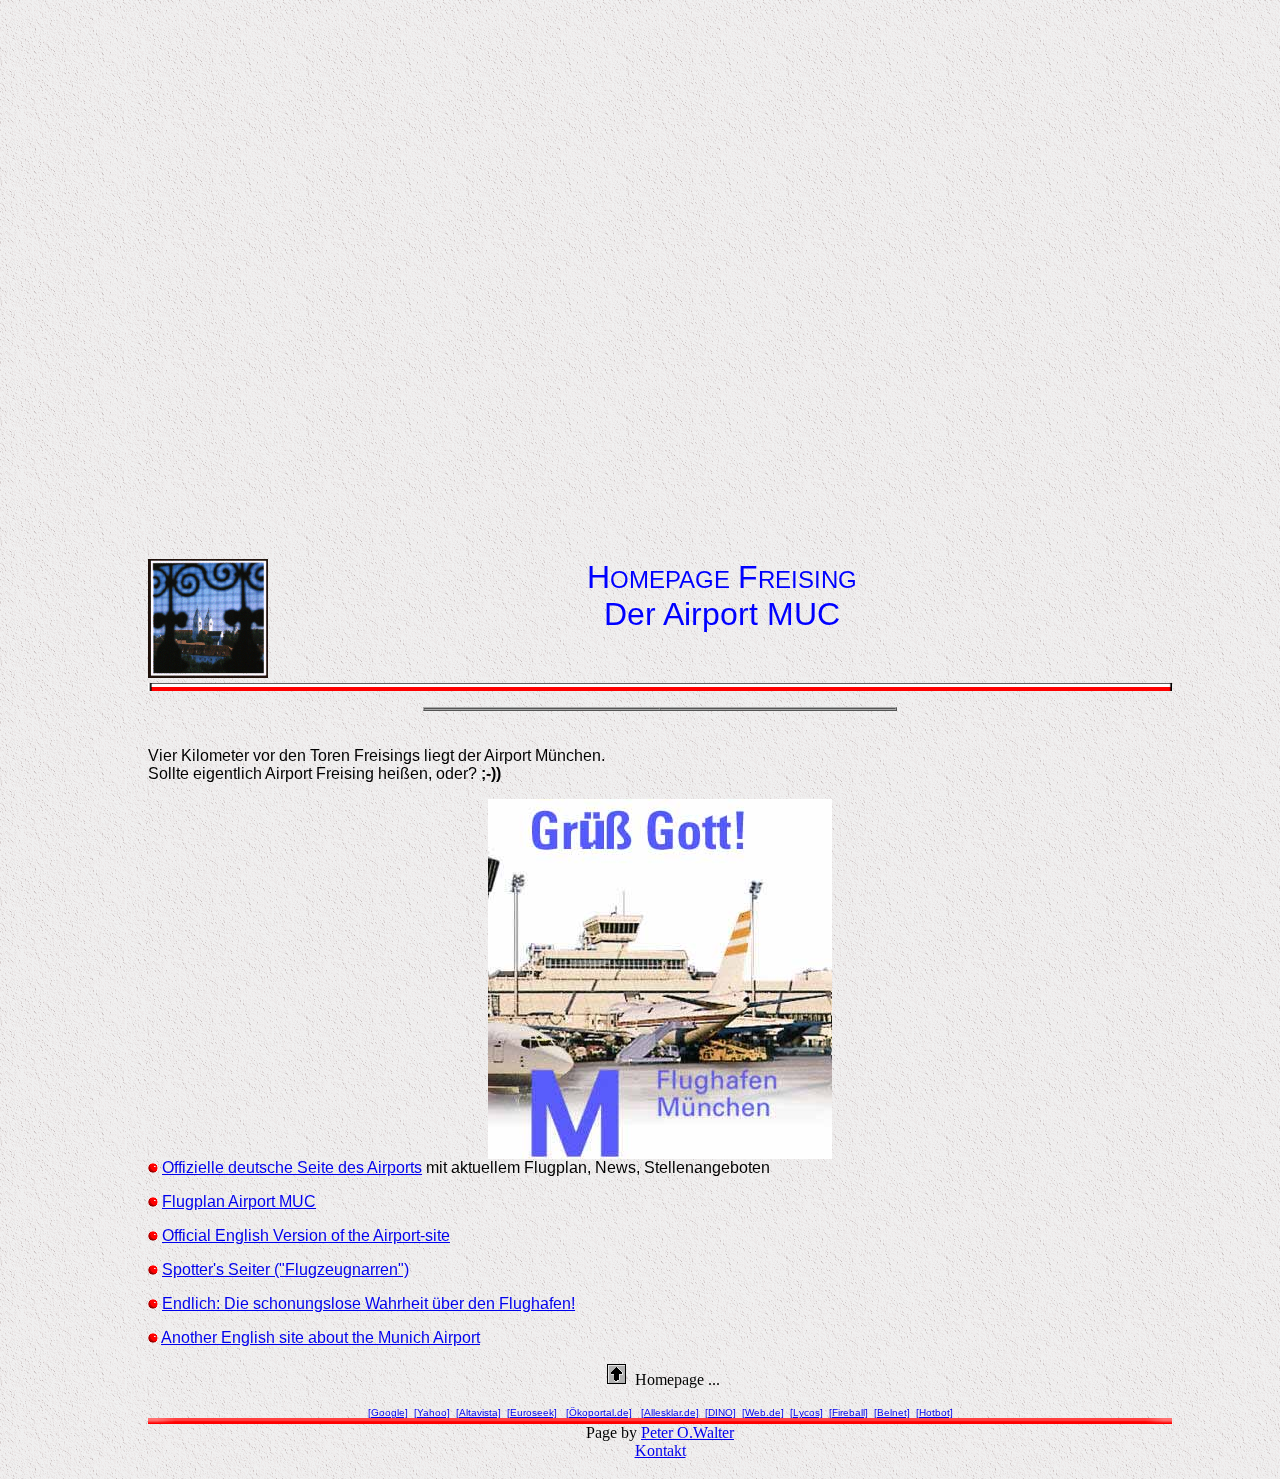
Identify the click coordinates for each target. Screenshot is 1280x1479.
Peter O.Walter (687, 1432)
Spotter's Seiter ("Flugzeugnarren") (285, 1269)
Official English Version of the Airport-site (306, 1235)
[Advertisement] (660, 267)
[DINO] (720, 1412)
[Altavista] (478, 1412)
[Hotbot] (934, 1412)
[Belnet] (892, 1412)
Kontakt (660, 1450)
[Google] (388, 1412)
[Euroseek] (532, 1412)
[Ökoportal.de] (599, 1412)
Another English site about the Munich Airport (320, 1337)
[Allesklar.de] (670, 1412)
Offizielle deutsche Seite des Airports (292, 1167)
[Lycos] (806, 1412)
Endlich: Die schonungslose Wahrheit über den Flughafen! (368, 1303)
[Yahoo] (432, 1412)
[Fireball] (848, 1412)
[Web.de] (763, 1412)
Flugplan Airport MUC (239, 1201)
